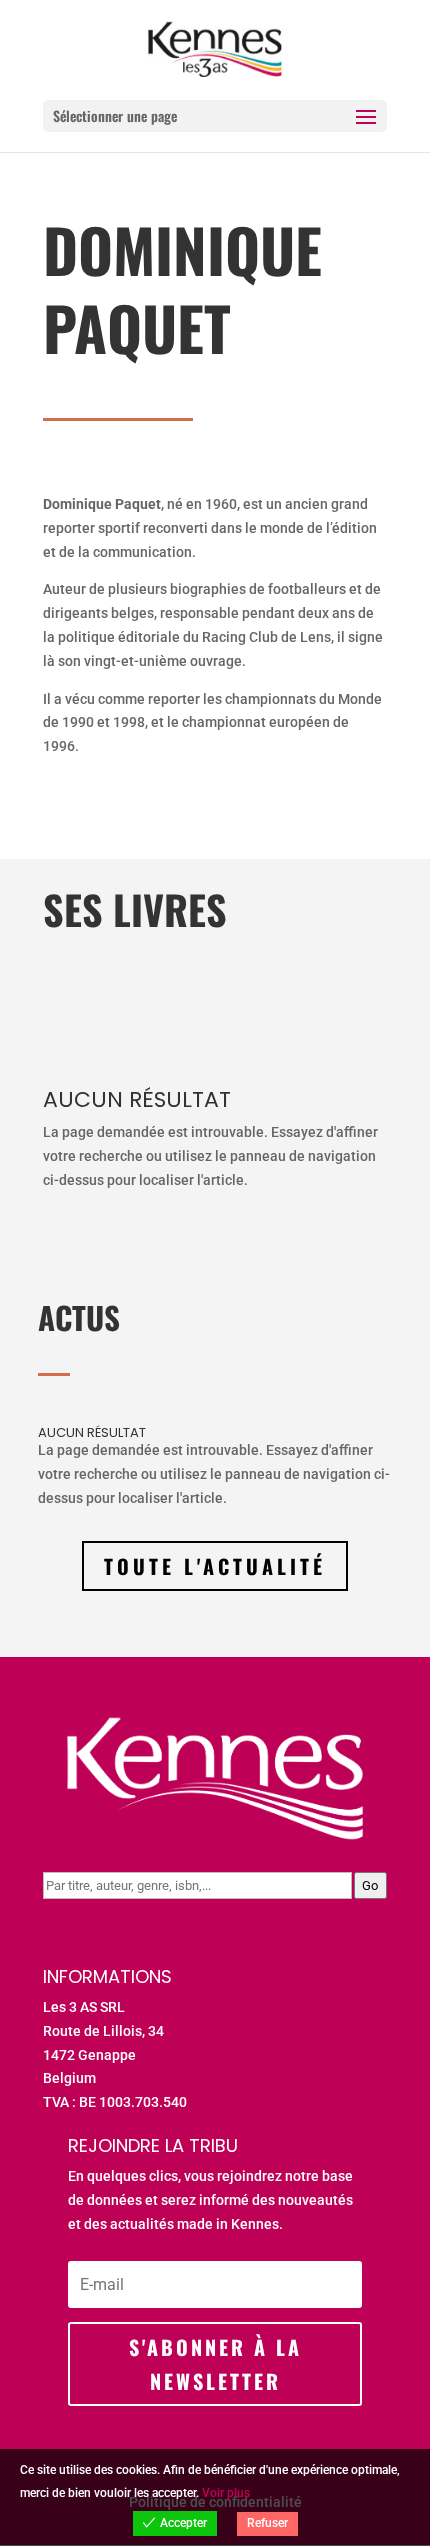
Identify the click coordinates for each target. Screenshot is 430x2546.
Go (370, 1885)
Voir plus (226, 2493)
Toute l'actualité (215, 1566)
